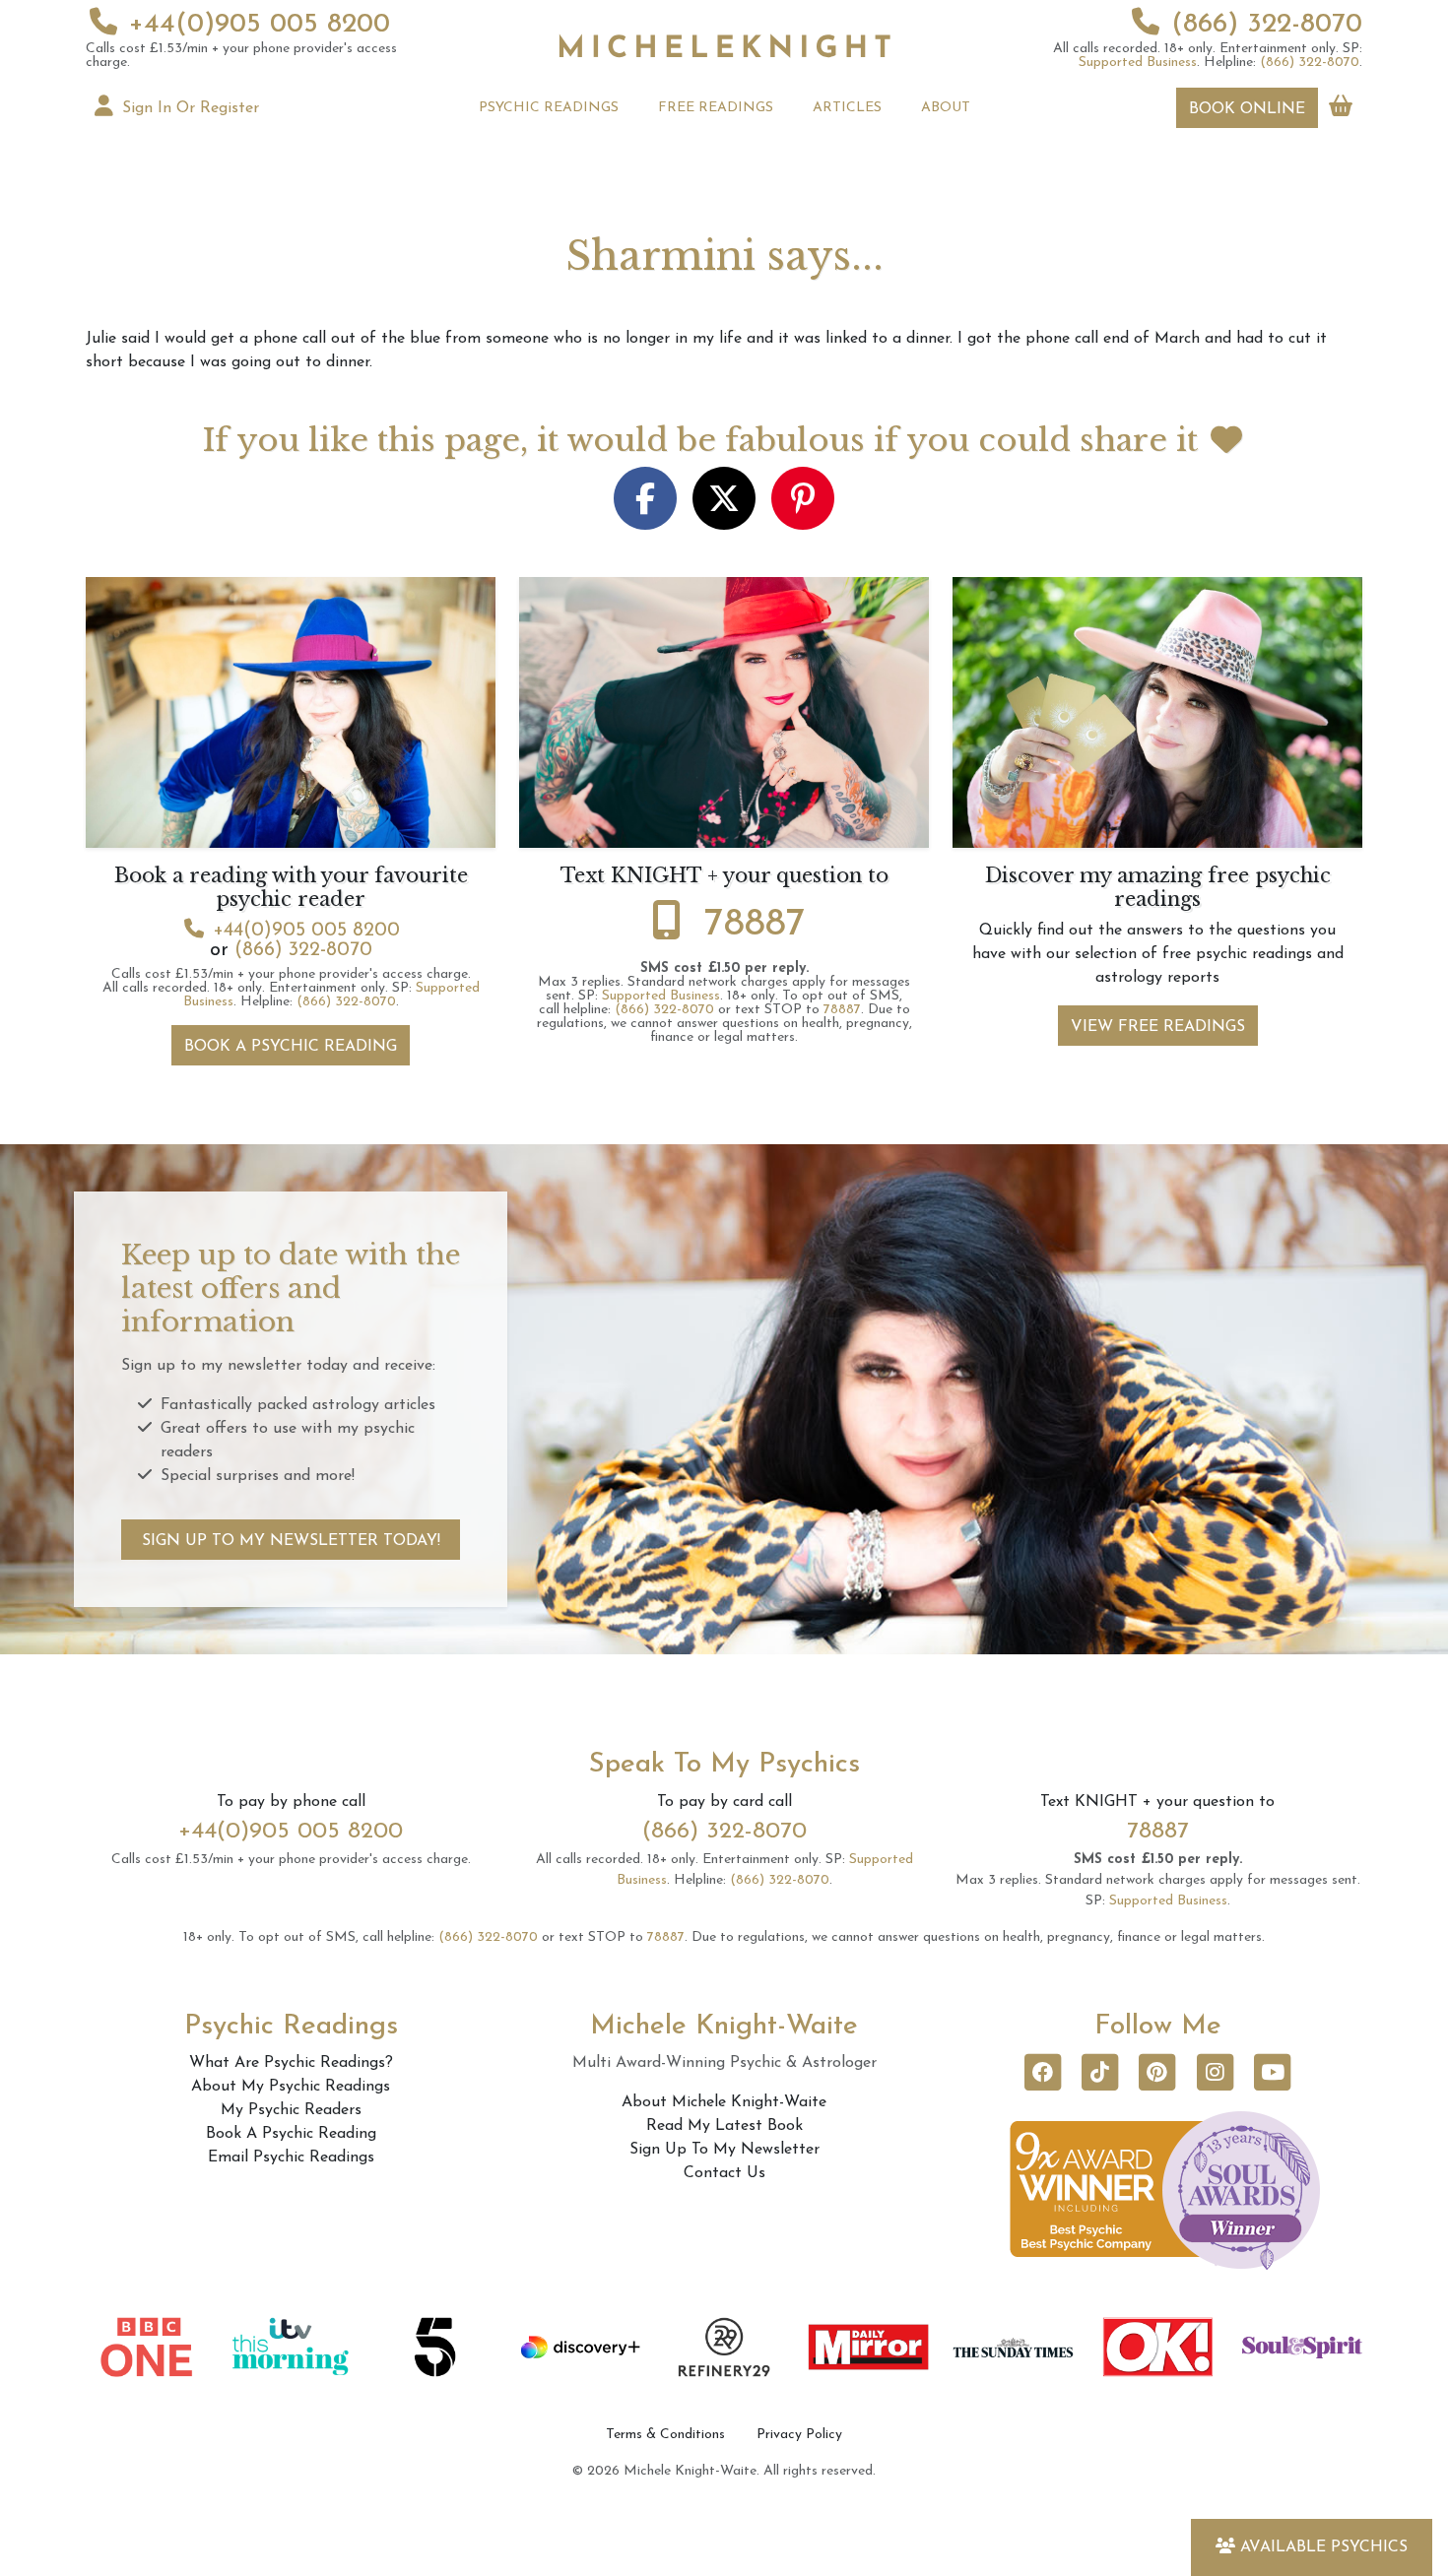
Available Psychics (1324, 2547)
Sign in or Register (188, 108)
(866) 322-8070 (1267, 25)
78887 (755, 925)
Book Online (1247, 109)
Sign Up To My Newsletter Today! (291, 1541)
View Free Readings (1158, 1027)
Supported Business (1138, 63)
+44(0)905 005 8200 (260, 25)
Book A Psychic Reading (291, 1047)
